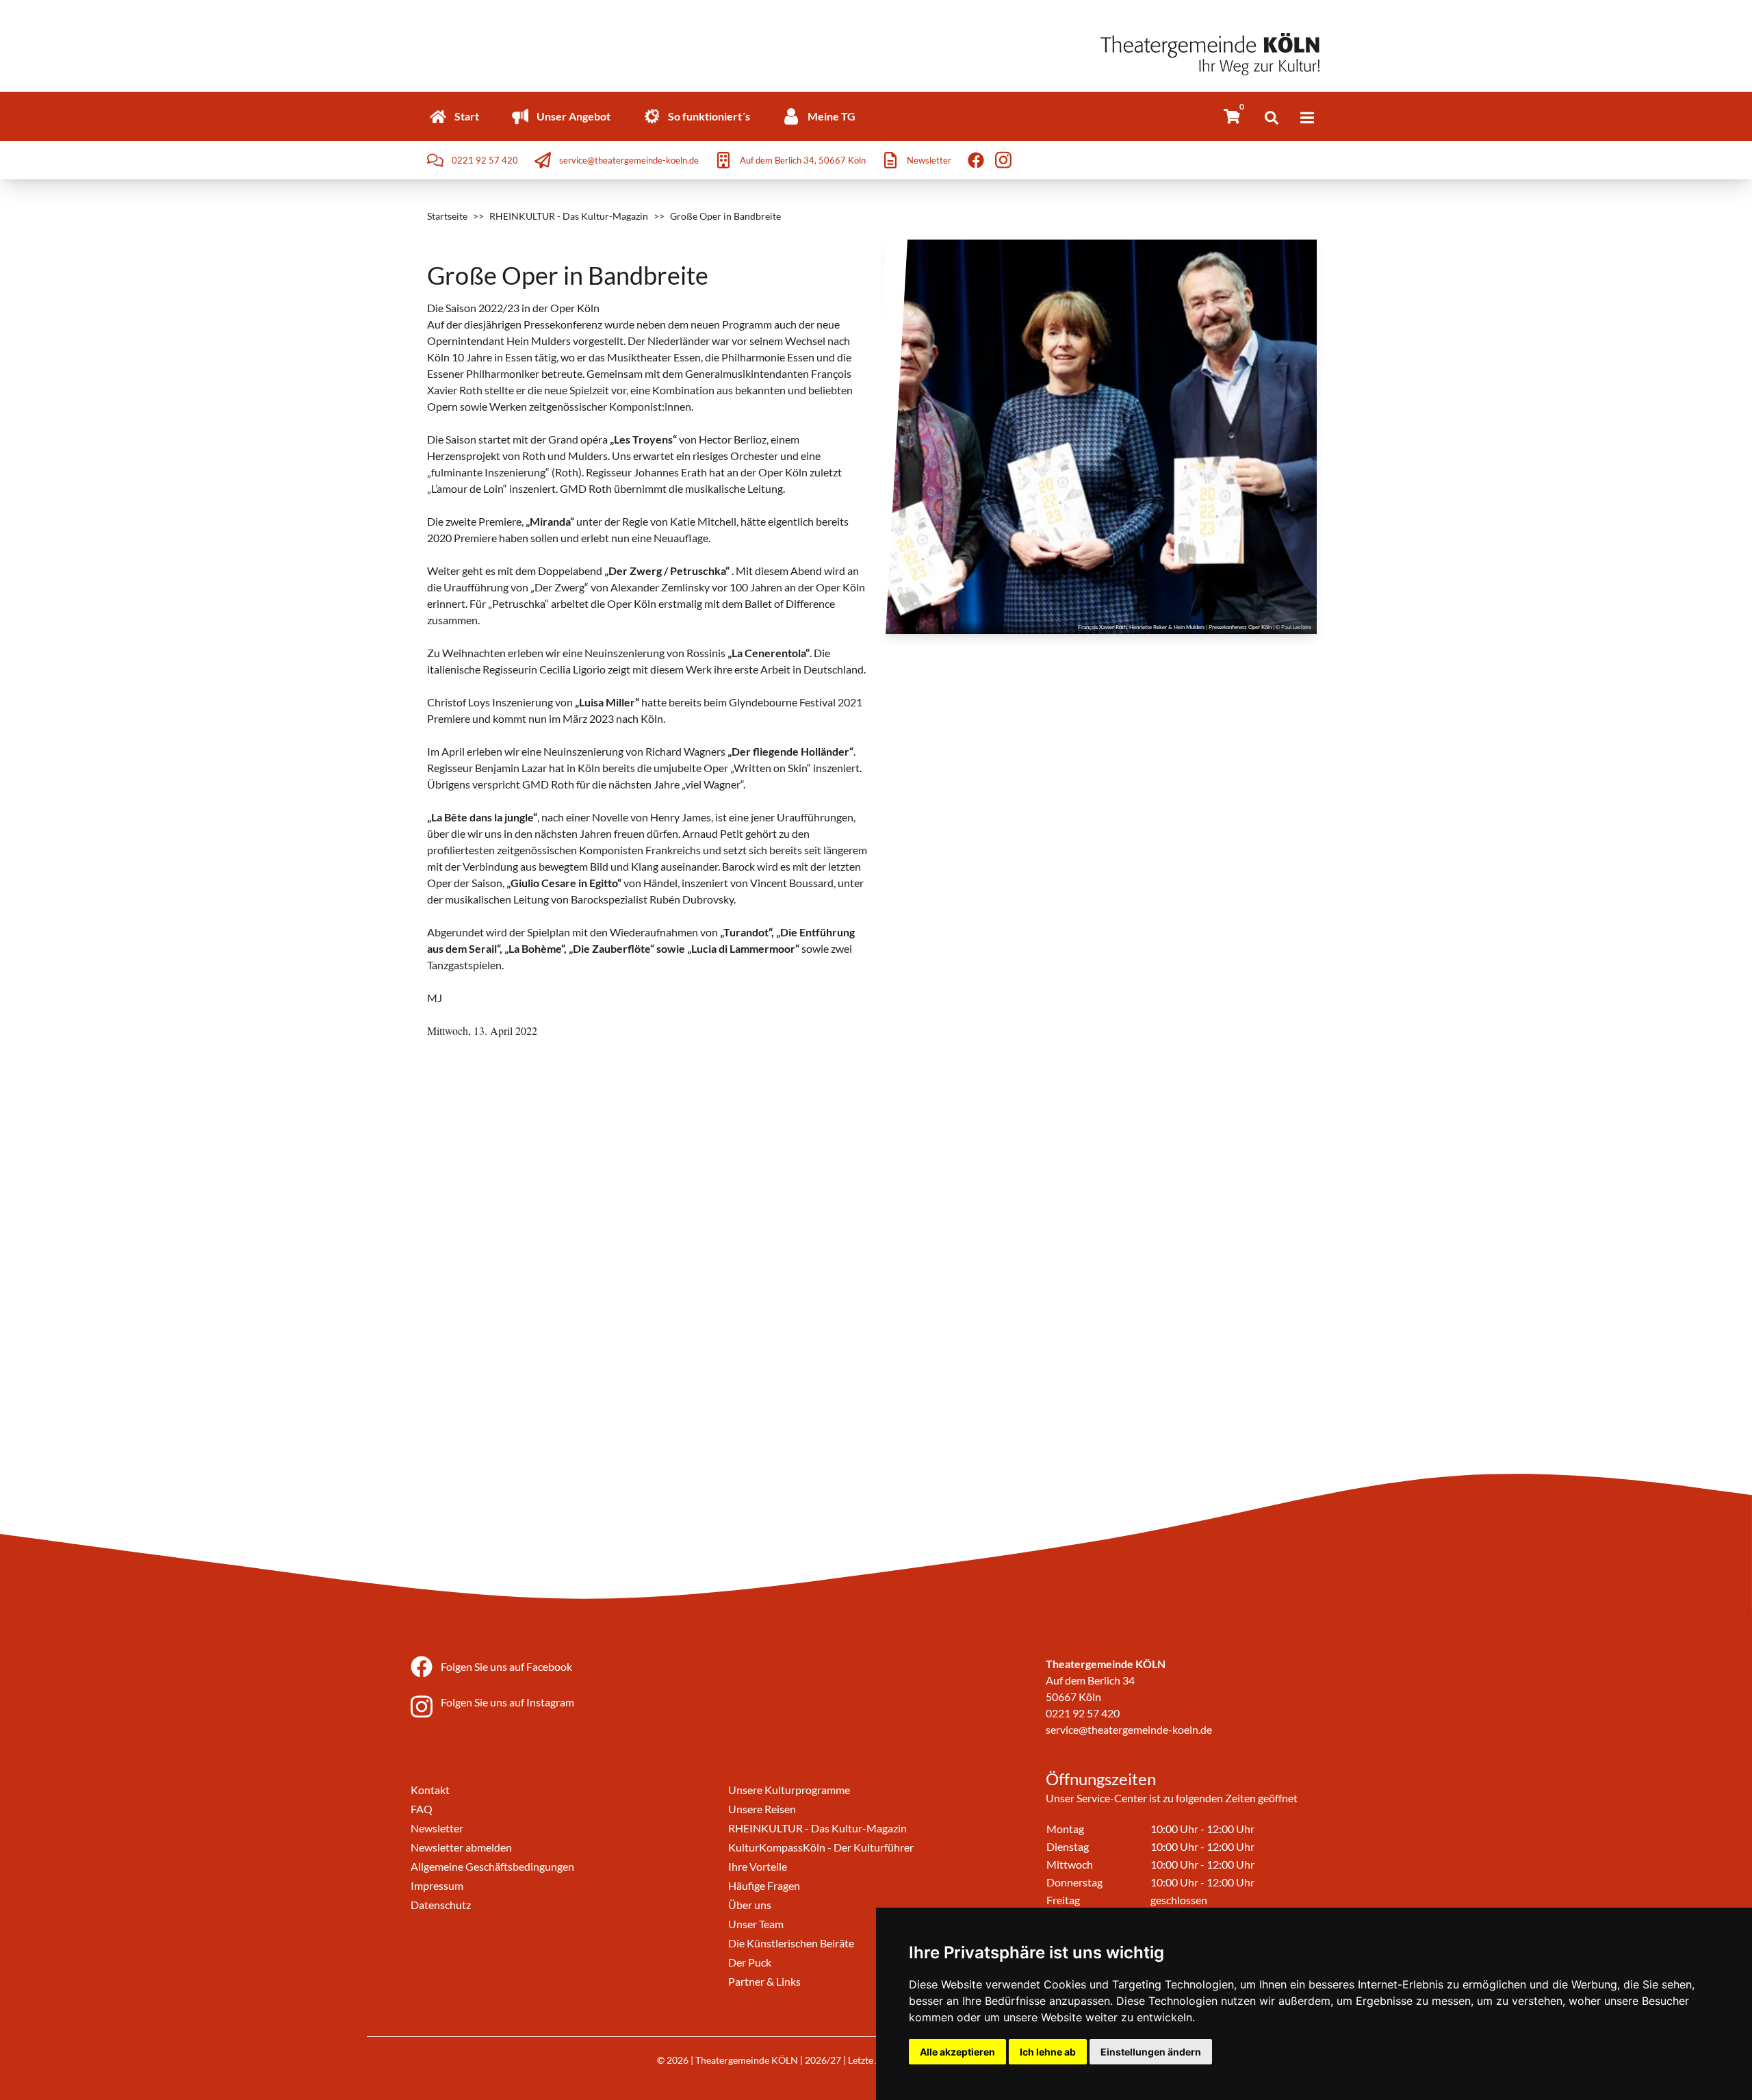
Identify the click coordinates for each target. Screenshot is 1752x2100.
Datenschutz (441, 1905)
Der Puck (750, 1962)
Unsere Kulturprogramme (789, 1790)
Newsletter (437, 1828)
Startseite (447, 216)
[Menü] (1307, 118)
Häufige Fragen (764, 1885)
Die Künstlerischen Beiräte (791, 1943)
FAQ (422, 1809)
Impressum (437, 1885)
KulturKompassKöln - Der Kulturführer (821, 1847)
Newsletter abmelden (461, 1847)
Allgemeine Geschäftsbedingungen (492, 1866)
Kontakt (430, 1790)
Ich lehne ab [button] (1048, 2052)
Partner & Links (764, 1981)
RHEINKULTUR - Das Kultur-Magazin (569, 216)
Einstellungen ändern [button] (1151, 2052)
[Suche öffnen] (1272, 118)
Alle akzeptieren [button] (957, 2052)
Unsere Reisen (762, 1809)
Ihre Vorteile (758, 1866)
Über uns (750, 1905)
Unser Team (756, 1924)
